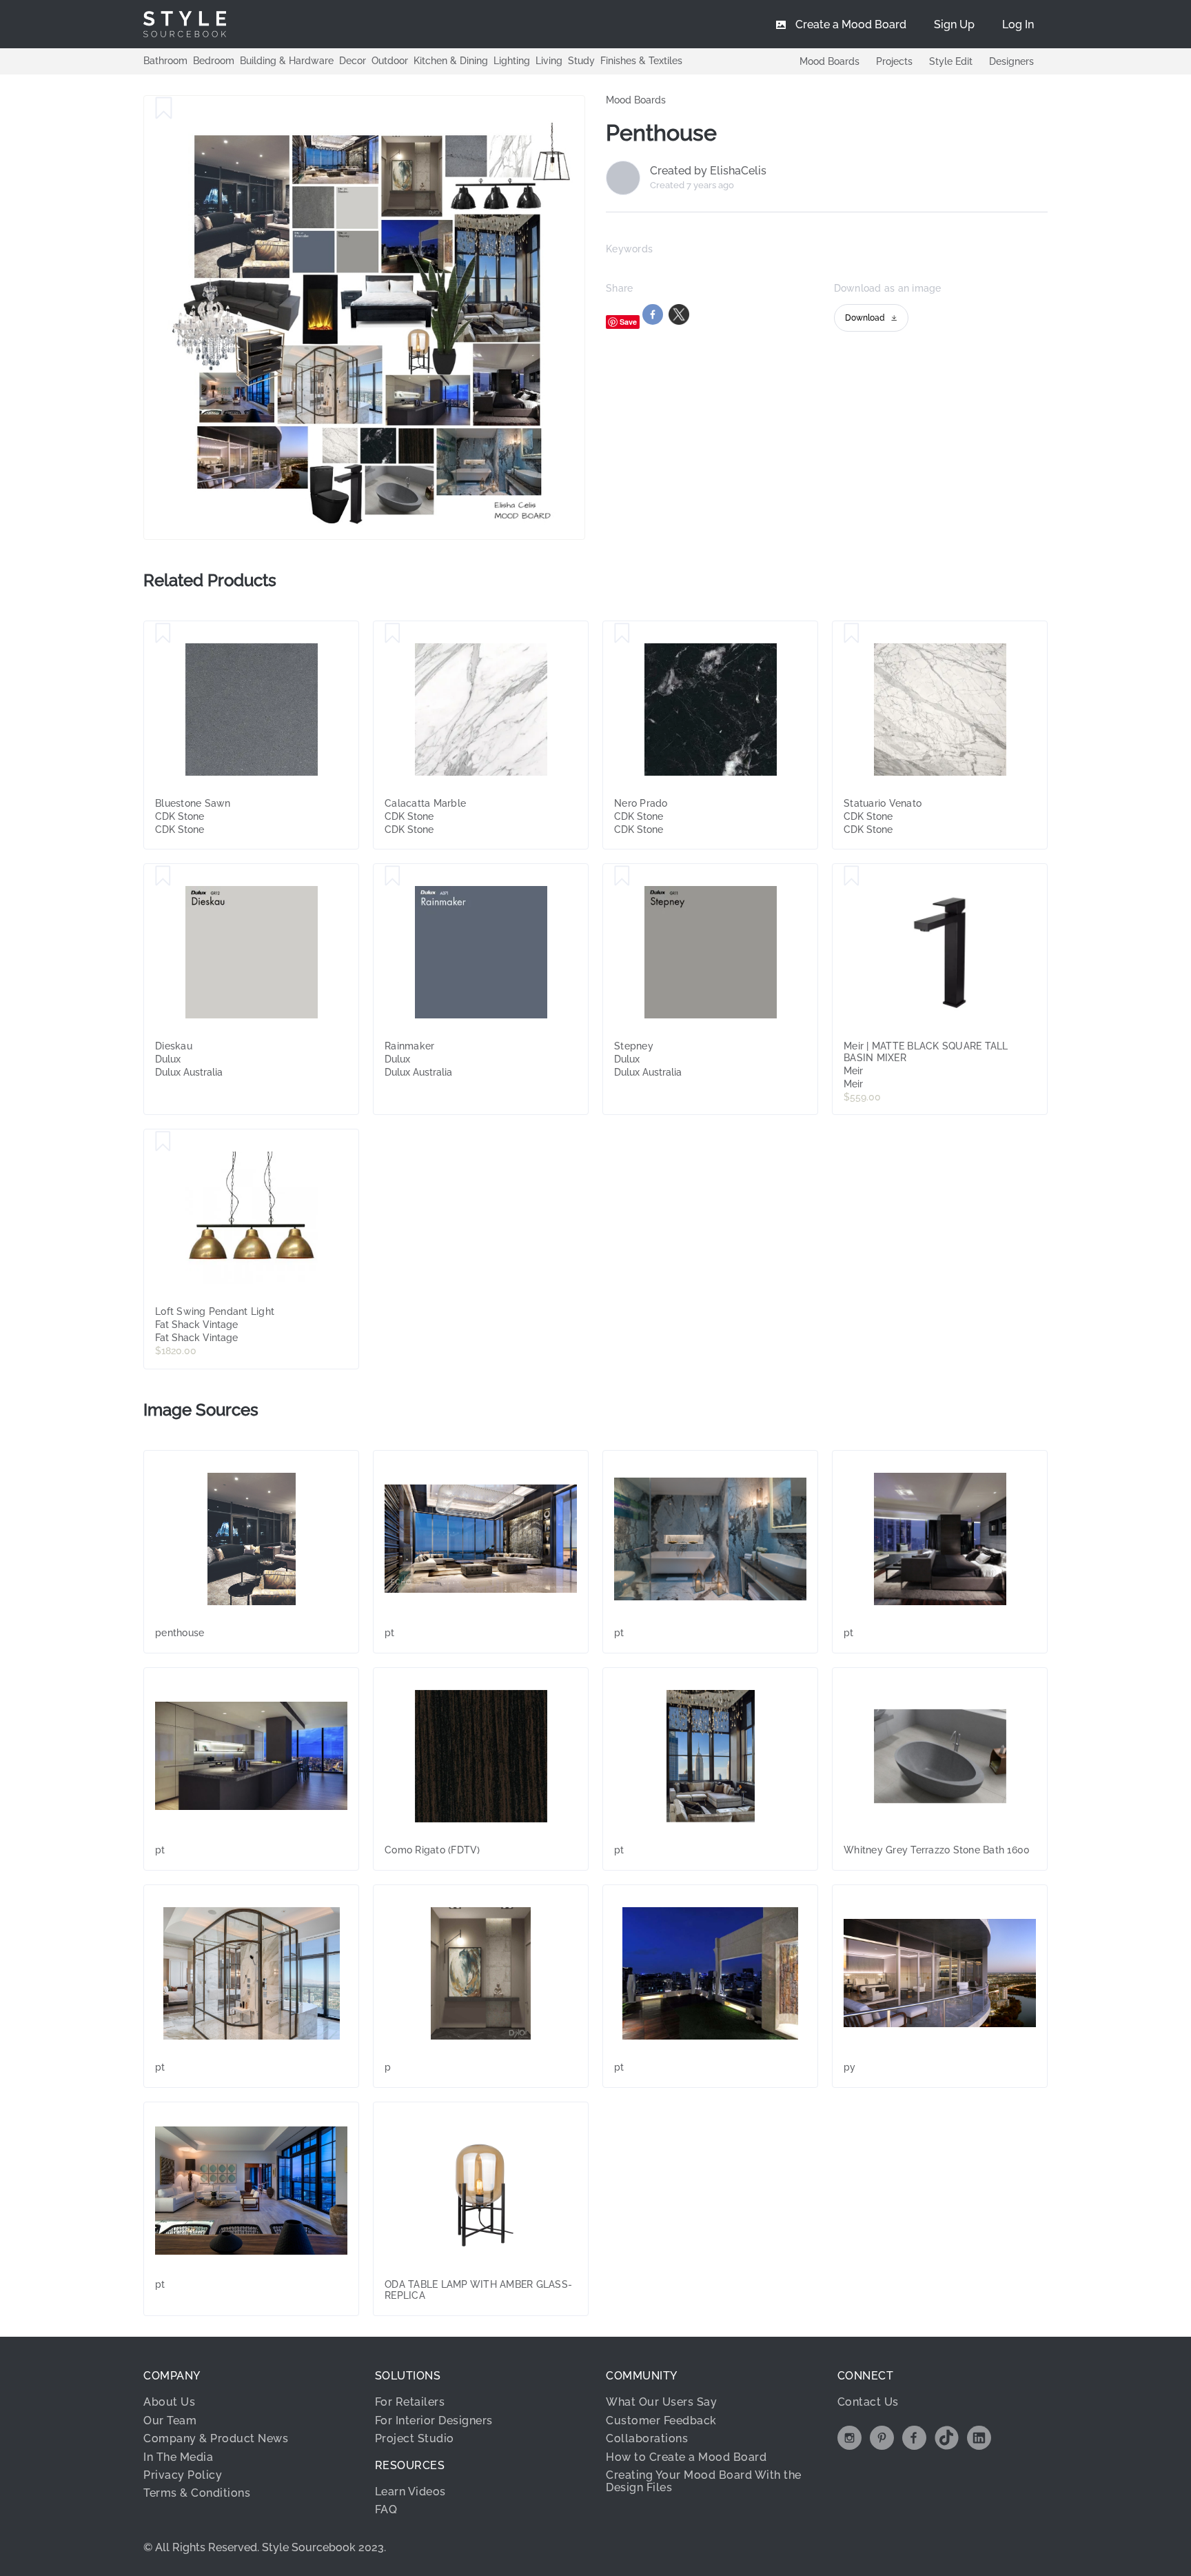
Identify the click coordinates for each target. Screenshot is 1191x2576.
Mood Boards (829, 61)
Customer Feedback (661, 2421)
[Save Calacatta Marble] (393, 634)
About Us (169, 2402)
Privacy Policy (183, 2475)
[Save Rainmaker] (393, 876)
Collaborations (647, 2438)
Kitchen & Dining (451, 61)
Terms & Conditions (197, 2493)
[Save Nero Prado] (622, 634)
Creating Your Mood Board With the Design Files (704, 2481)
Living (549, 61)
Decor (353, 61)
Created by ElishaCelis (708, 171)
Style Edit (951, 61)
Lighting (512, 61)
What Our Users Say (661, 2402)
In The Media (178, 2457)
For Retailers (410, 2402)
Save (628, 322)
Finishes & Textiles (641, 61)
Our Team (170, 2421)
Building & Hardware (287, 61)
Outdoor (390, 61)
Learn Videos (410, 2492)
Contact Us (868, 2402)
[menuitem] (1018, 24)
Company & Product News (216, 2438)
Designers (1011, 61)
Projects (894, 61)
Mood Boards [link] (636, 100)
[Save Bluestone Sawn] (163, 634)
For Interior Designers (434, 2421)
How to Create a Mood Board (686, 2457)
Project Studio (415, 2438)
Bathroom (165, 61)
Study (581, 61)
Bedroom (214, 61)
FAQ (386, 2509)
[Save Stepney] (622, 876)
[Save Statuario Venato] (852, 634)
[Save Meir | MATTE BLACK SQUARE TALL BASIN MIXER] (852, 876)
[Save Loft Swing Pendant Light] (163, 1142)
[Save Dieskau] (163, 876)
